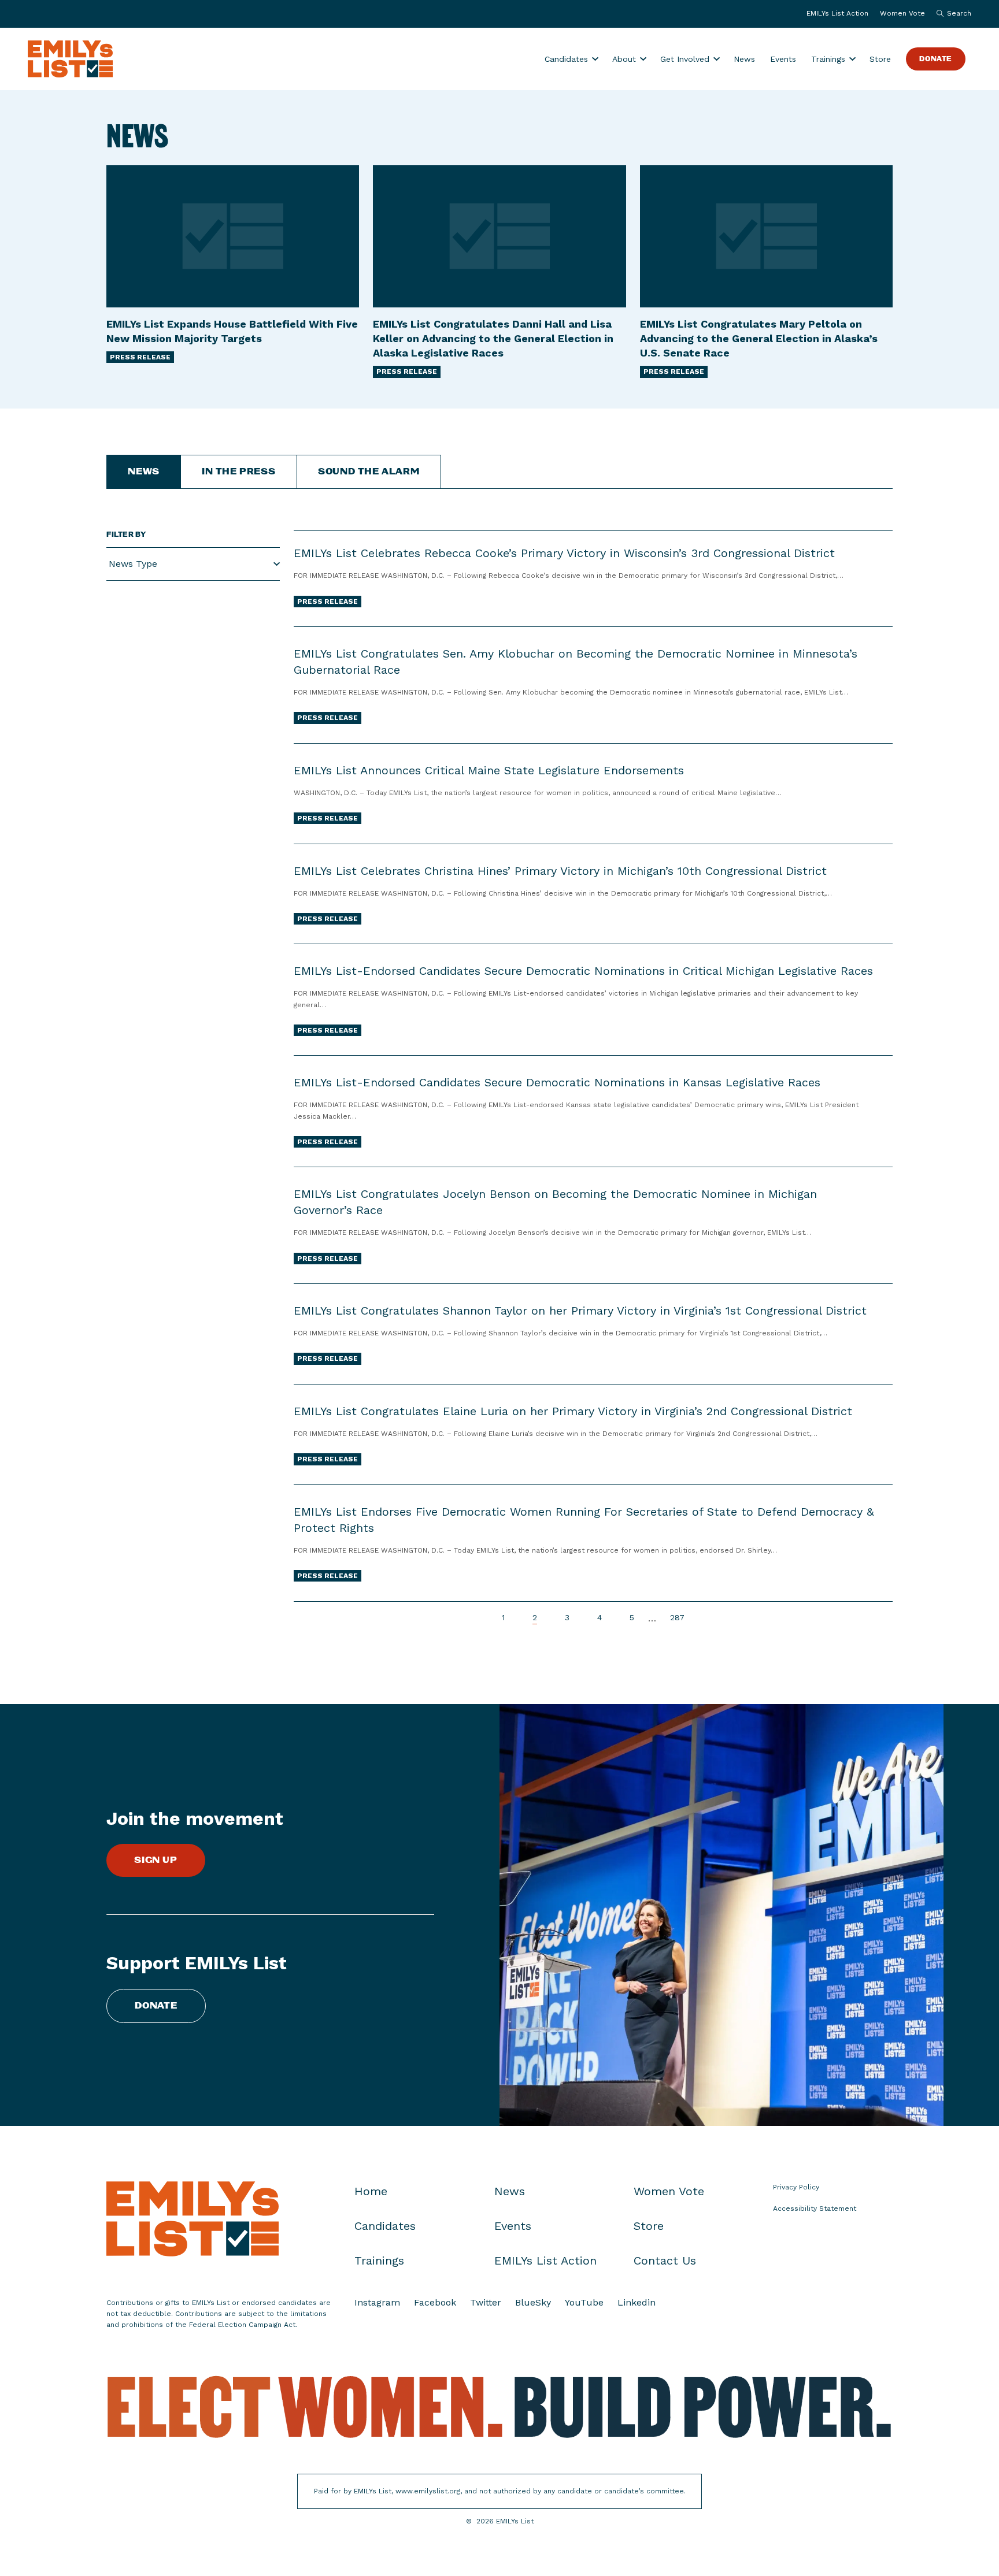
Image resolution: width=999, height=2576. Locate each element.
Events (783, 59)
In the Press (239, 472)
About (624, 59)
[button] (951, 14)
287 (677, 1618)
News (744, 59)
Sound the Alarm (369, 472)
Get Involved (685, 59)
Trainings (828, 59)
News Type (133, 564)
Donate (936, 59)
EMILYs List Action (837, 13)
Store (880, 59)
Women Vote (902, 13)
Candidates (566, 59)
